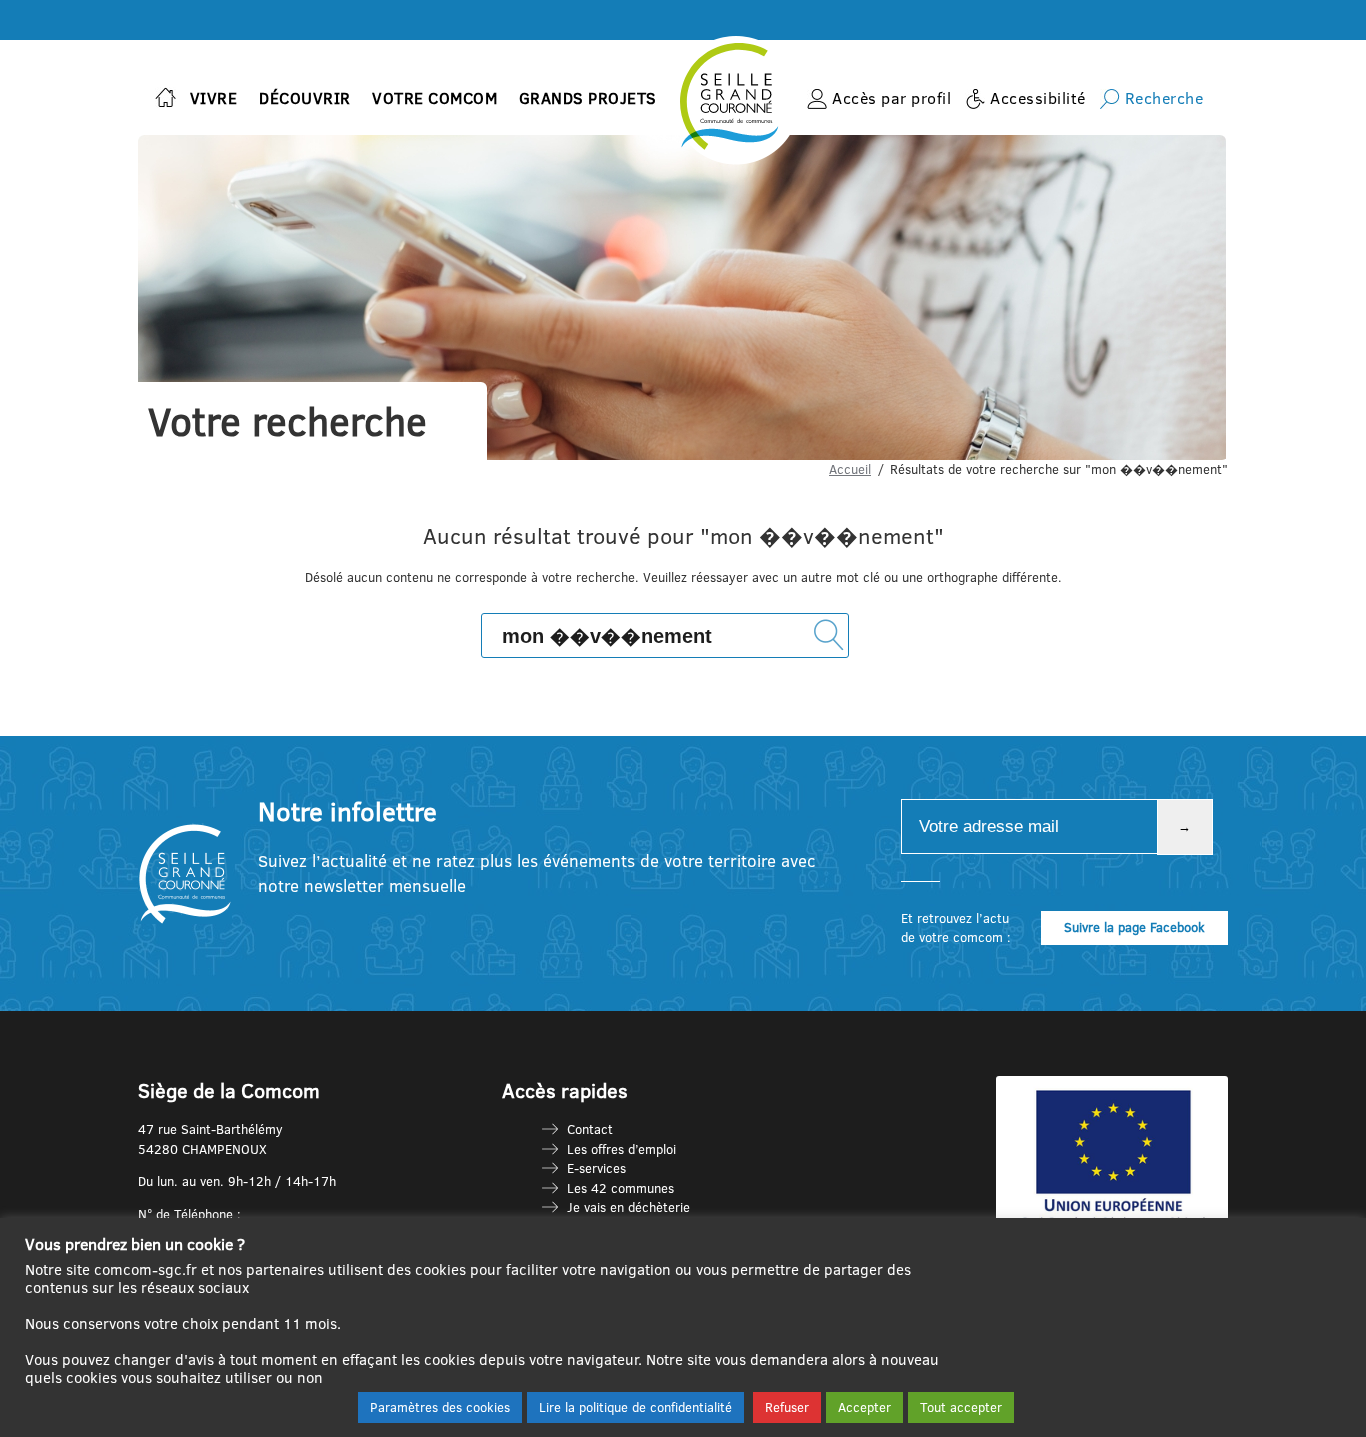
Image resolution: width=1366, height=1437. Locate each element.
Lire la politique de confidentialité (635, 1407)
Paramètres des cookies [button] (440, 1407)
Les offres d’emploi (621, 1149)
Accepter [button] (864, 1407)
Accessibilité (1038, 98)
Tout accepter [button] (961, 1407)
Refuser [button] (787, 1407)
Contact (590, 1129)
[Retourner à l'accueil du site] (165, 99)
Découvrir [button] (305, 98)
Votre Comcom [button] (434, 98)
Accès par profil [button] (891, 98)
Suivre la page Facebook (1134, 927)
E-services (596, 1168)
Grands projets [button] (588, 98)
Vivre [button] (214, 98)
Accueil (850, 469)
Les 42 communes (620, 1188)
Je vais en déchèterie (628, 1207)
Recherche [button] (1164, 98)
